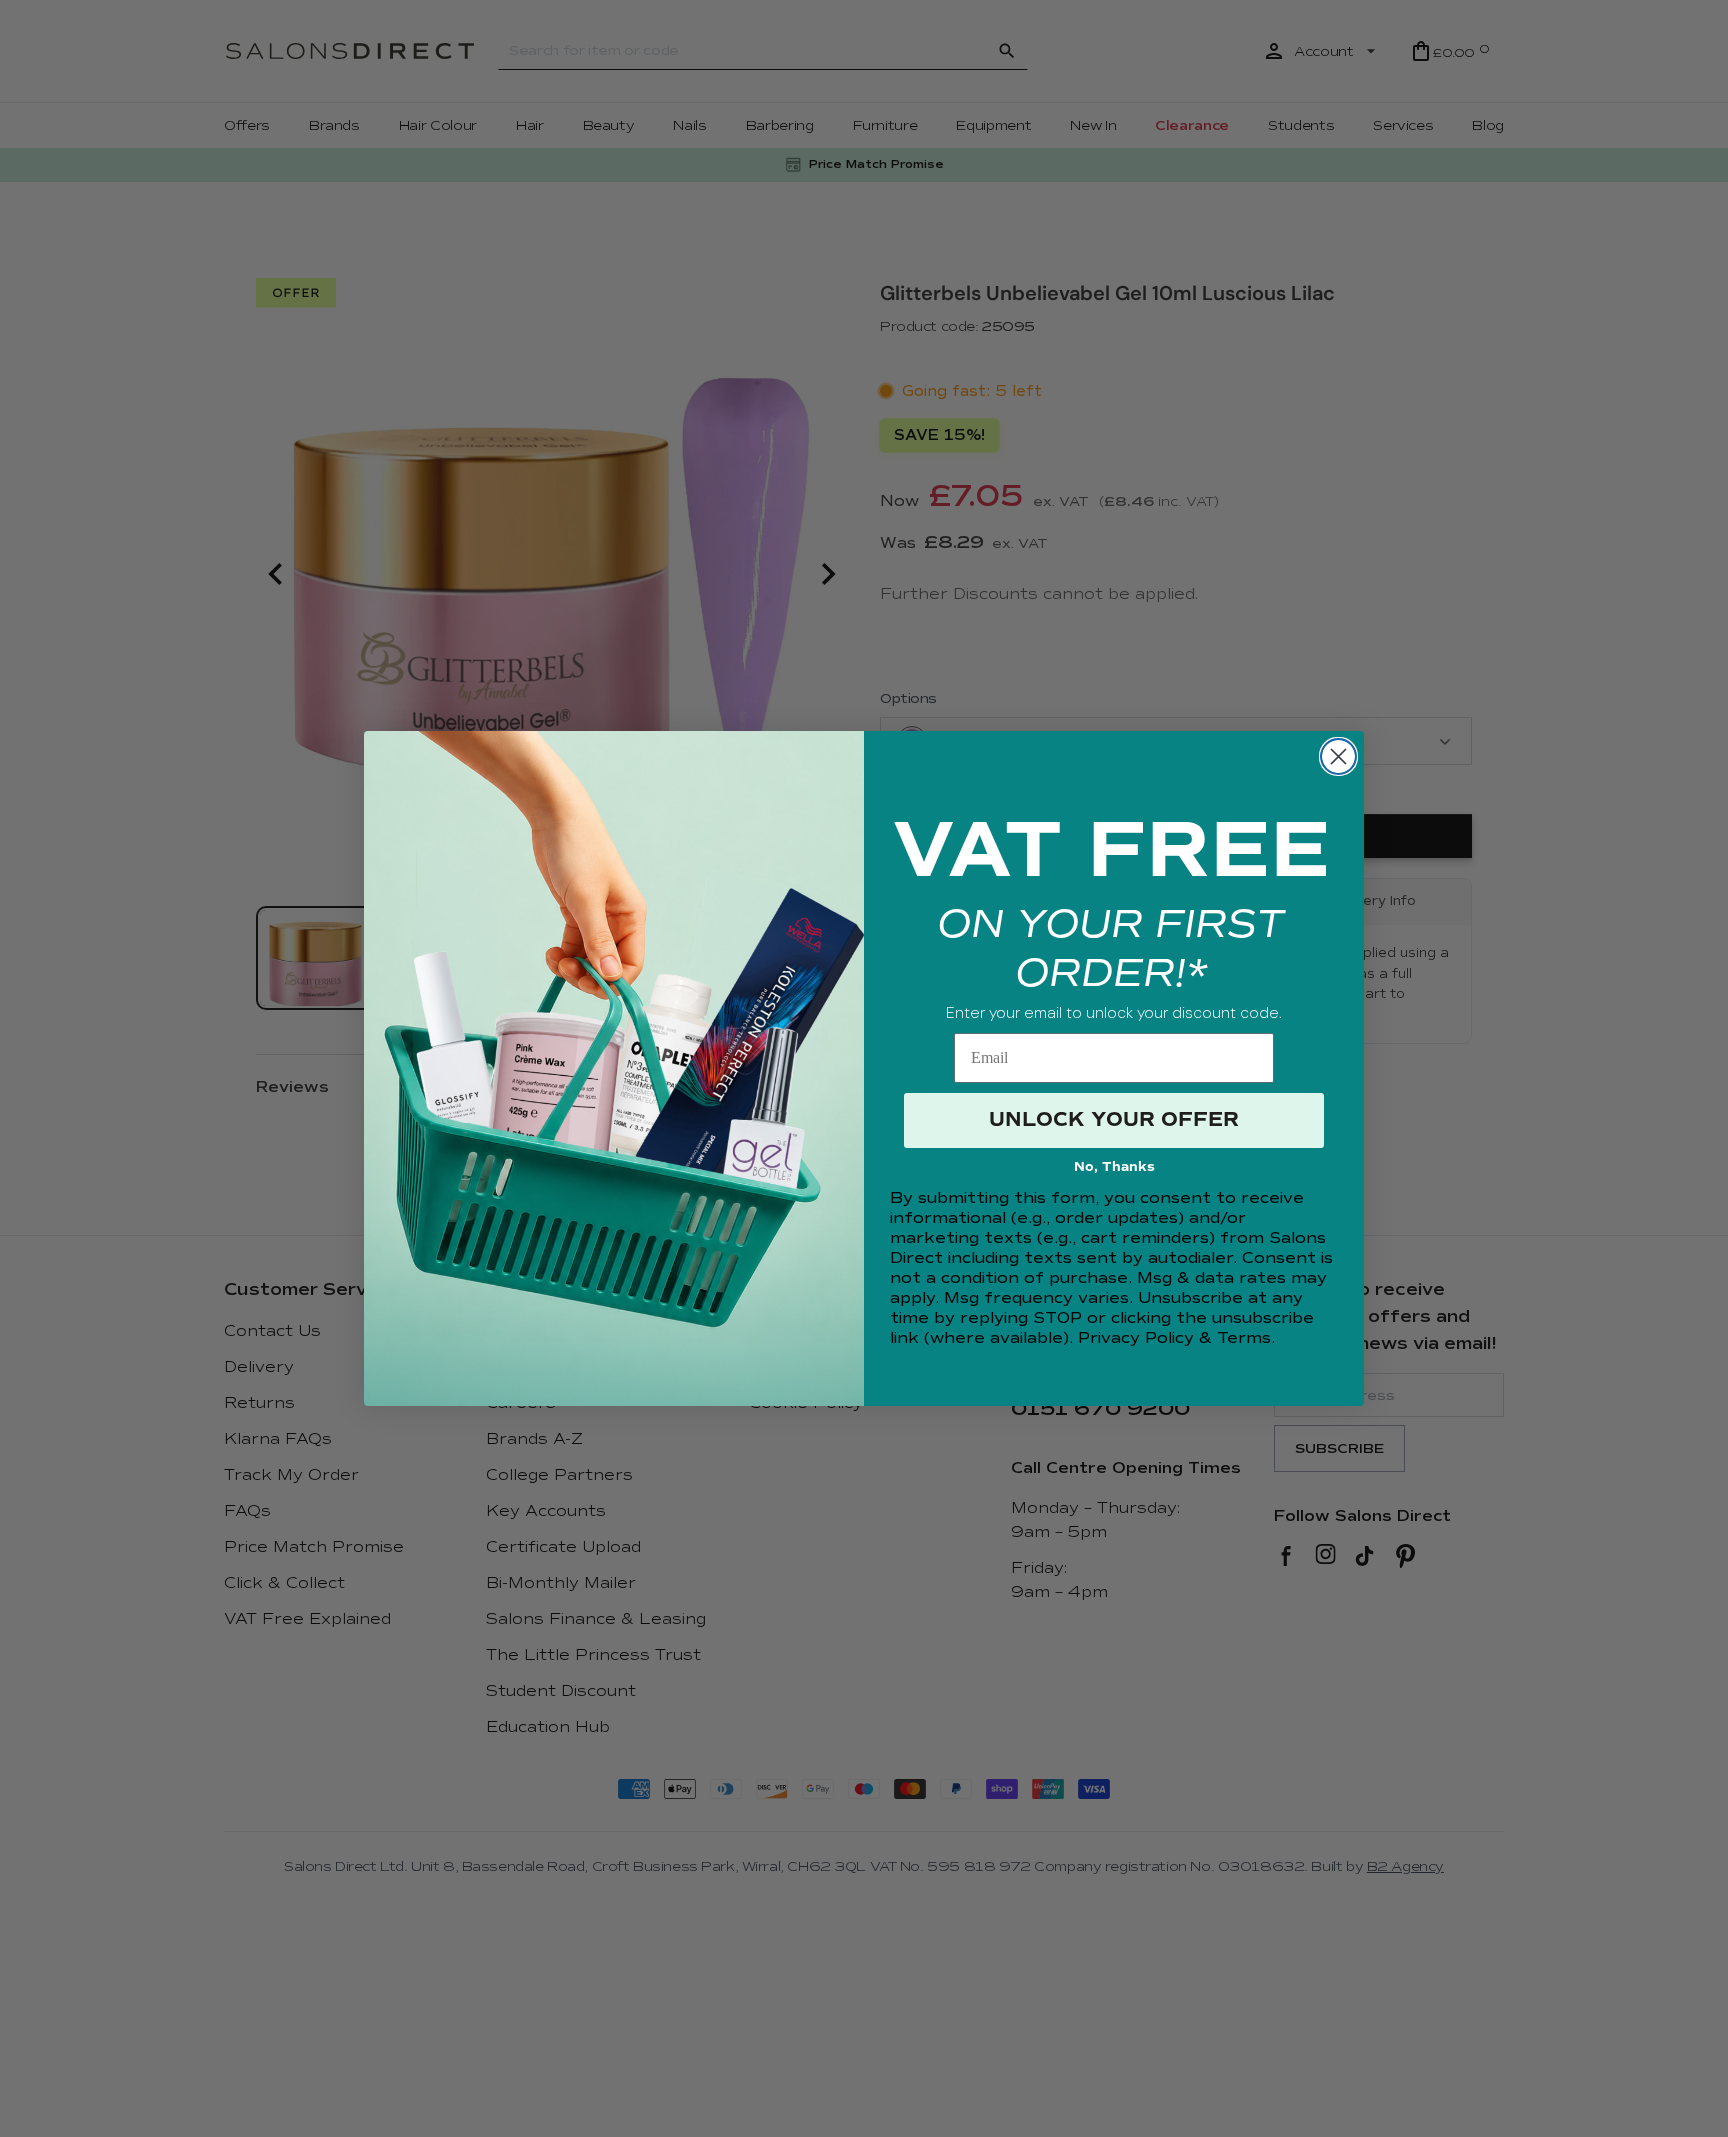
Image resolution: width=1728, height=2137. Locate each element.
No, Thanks (1114, 1167)
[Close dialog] (1338, 756)
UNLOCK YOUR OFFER (1114, 1119)
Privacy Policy (1136, 1338)
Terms (1244, 1338)
